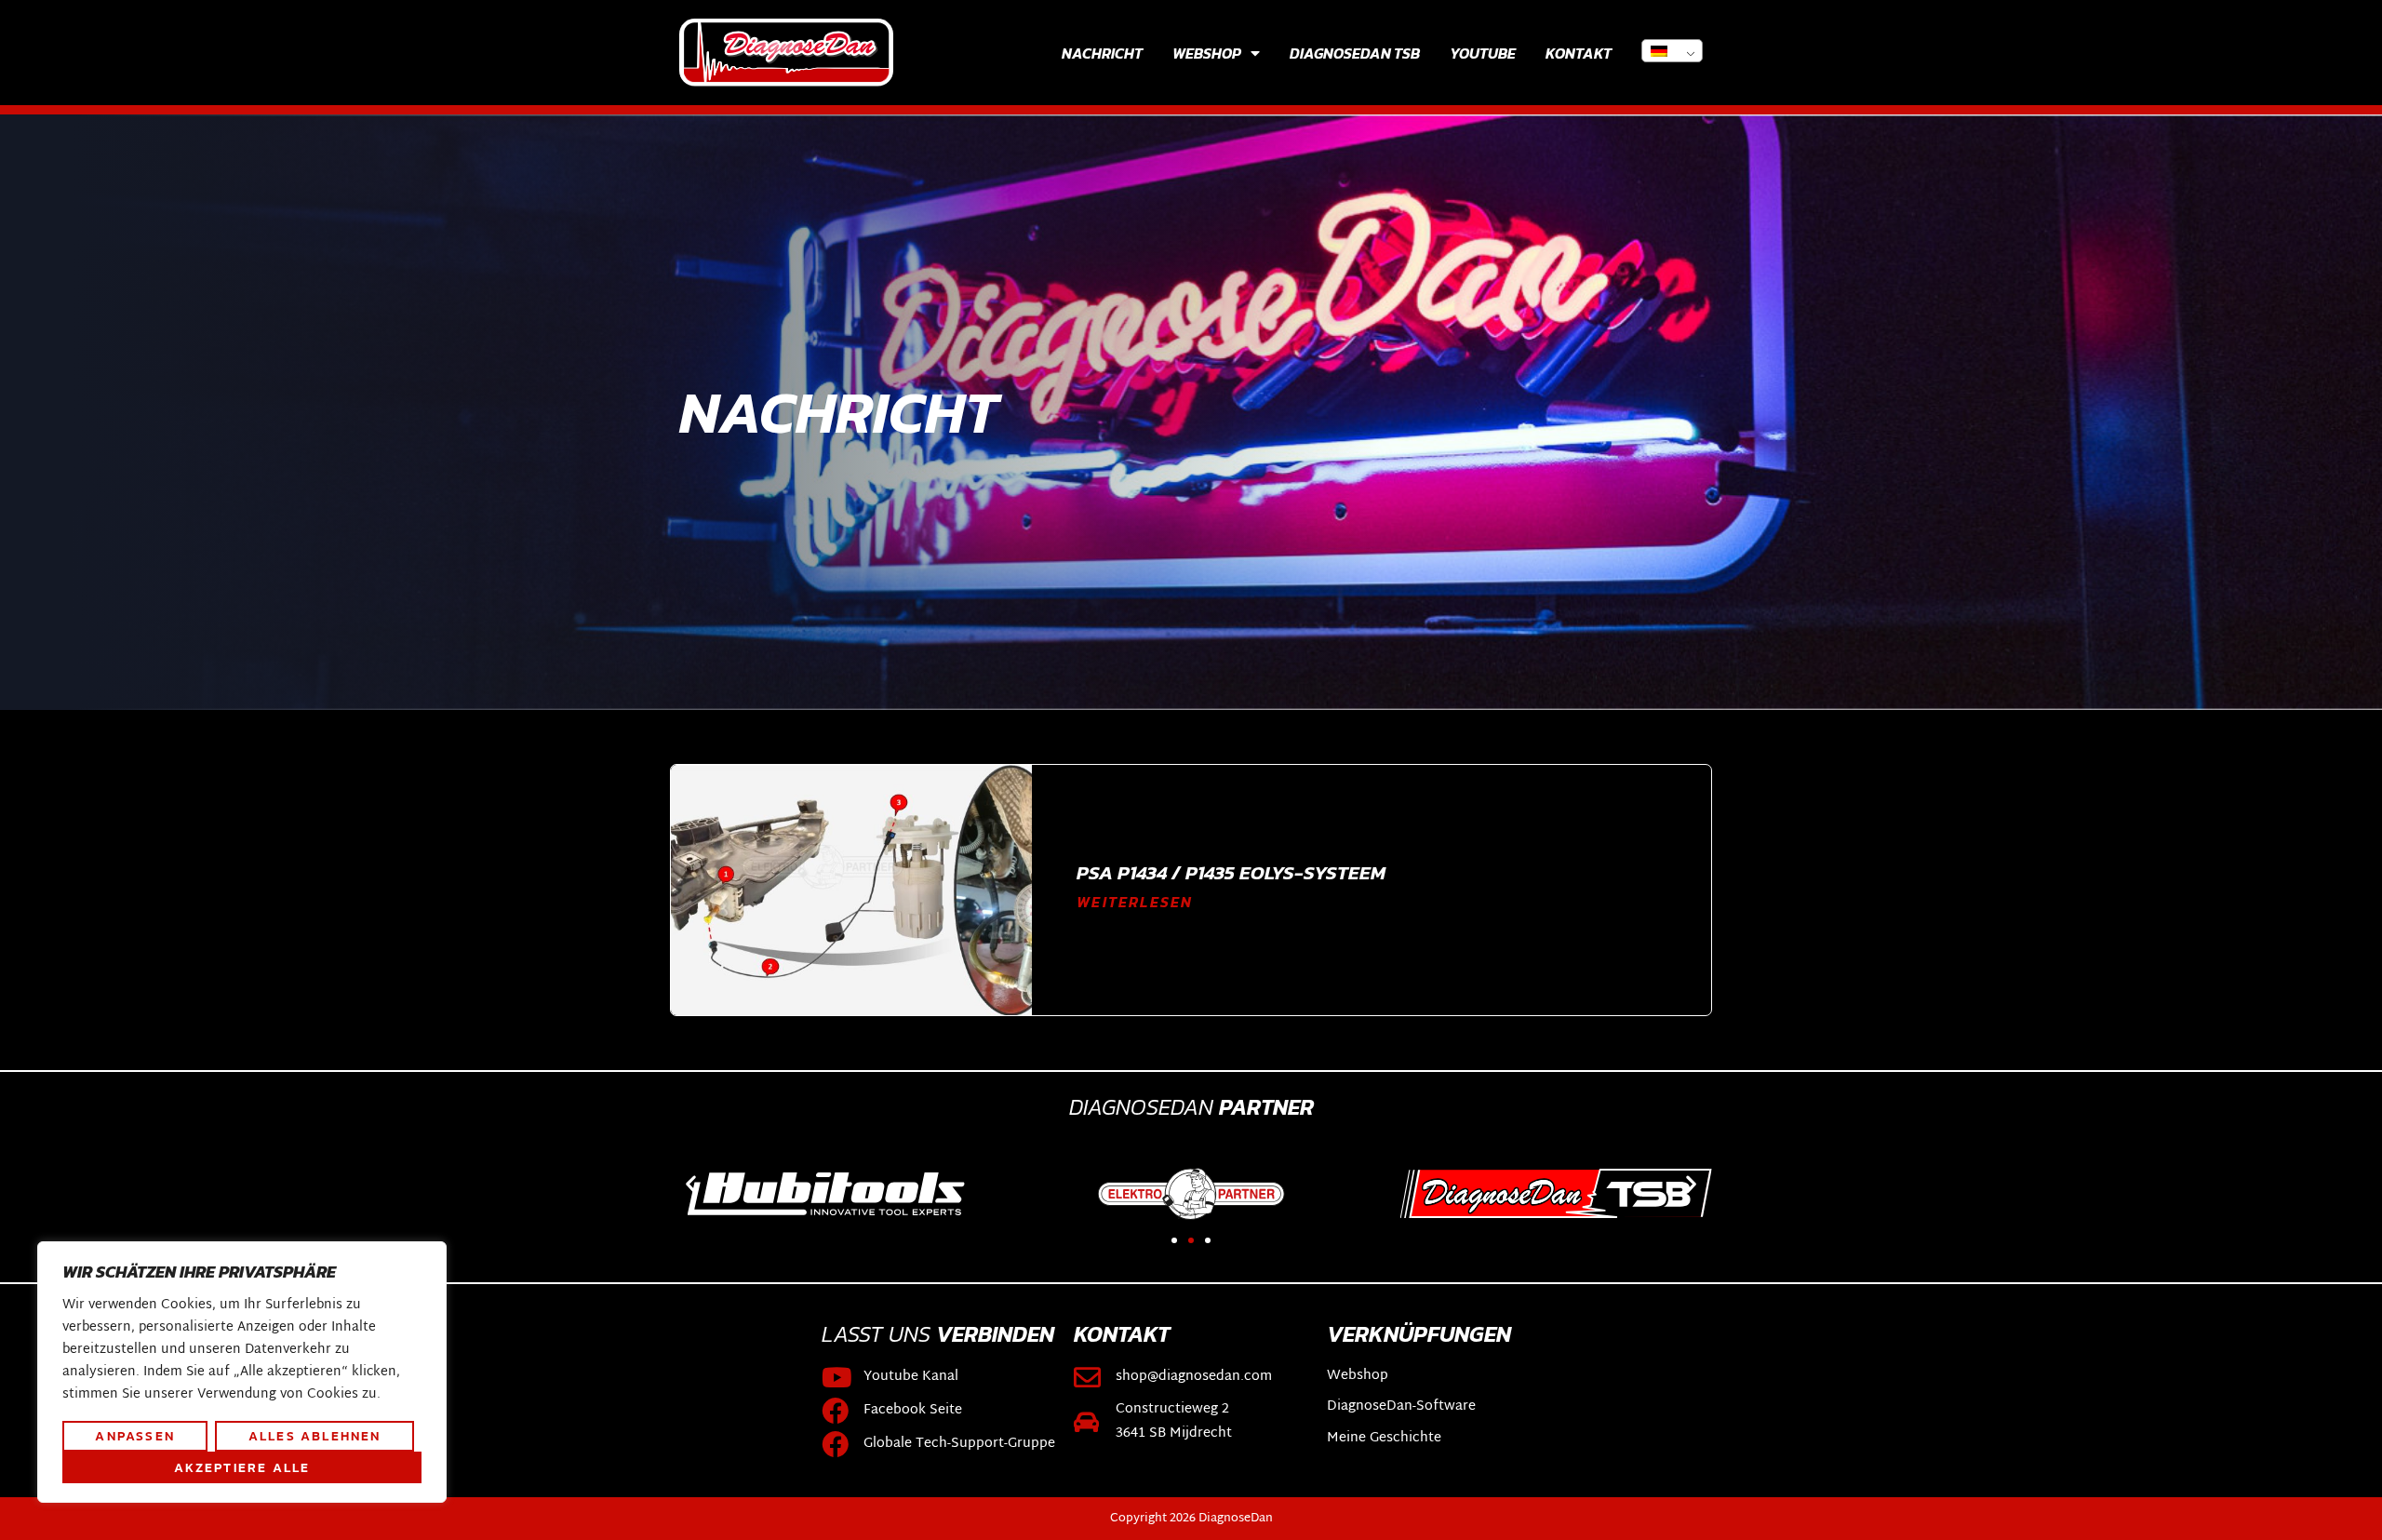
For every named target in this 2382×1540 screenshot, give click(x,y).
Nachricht (1102, 53)
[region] (242, 1373)
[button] (691, 1184)
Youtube (1483, 53)
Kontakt (1579, 53)
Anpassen (135, 1436)
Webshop (1207, 53)
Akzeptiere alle (242, 1467)
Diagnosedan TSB (1355, 53)
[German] (1672, 51)
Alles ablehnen (315, 1436)
